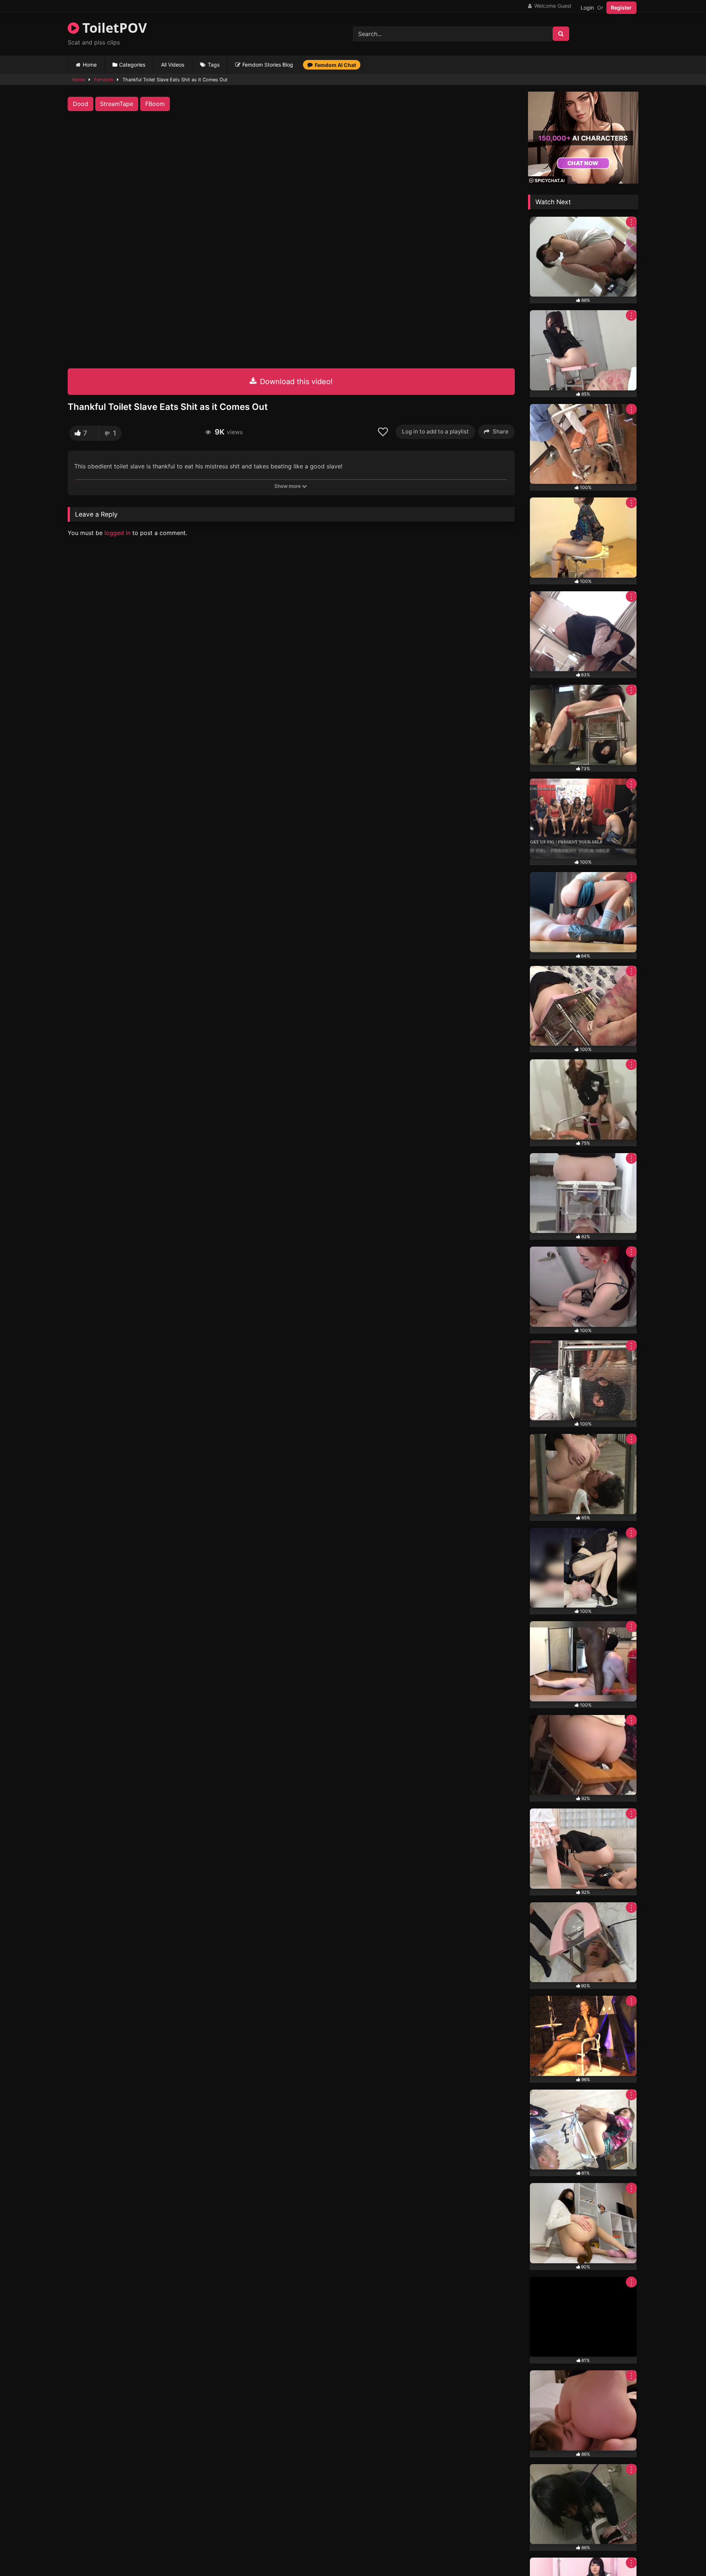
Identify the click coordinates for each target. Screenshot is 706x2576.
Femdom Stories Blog (268, 65)
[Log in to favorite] (384, 432)
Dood (81, 104)
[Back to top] (683, 2554)
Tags (214, 65)
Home (90, 65)
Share (501, 431)
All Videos (173, 65)
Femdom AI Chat (335, 65)
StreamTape (117, 104)
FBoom (155, 104)
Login (587, 8)
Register (621, 8)
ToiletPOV (113, 28)
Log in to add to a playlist (435, 431)
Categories (132, 65)
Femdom (104, 80)
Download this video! (295, 382)
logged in (117, 533)
